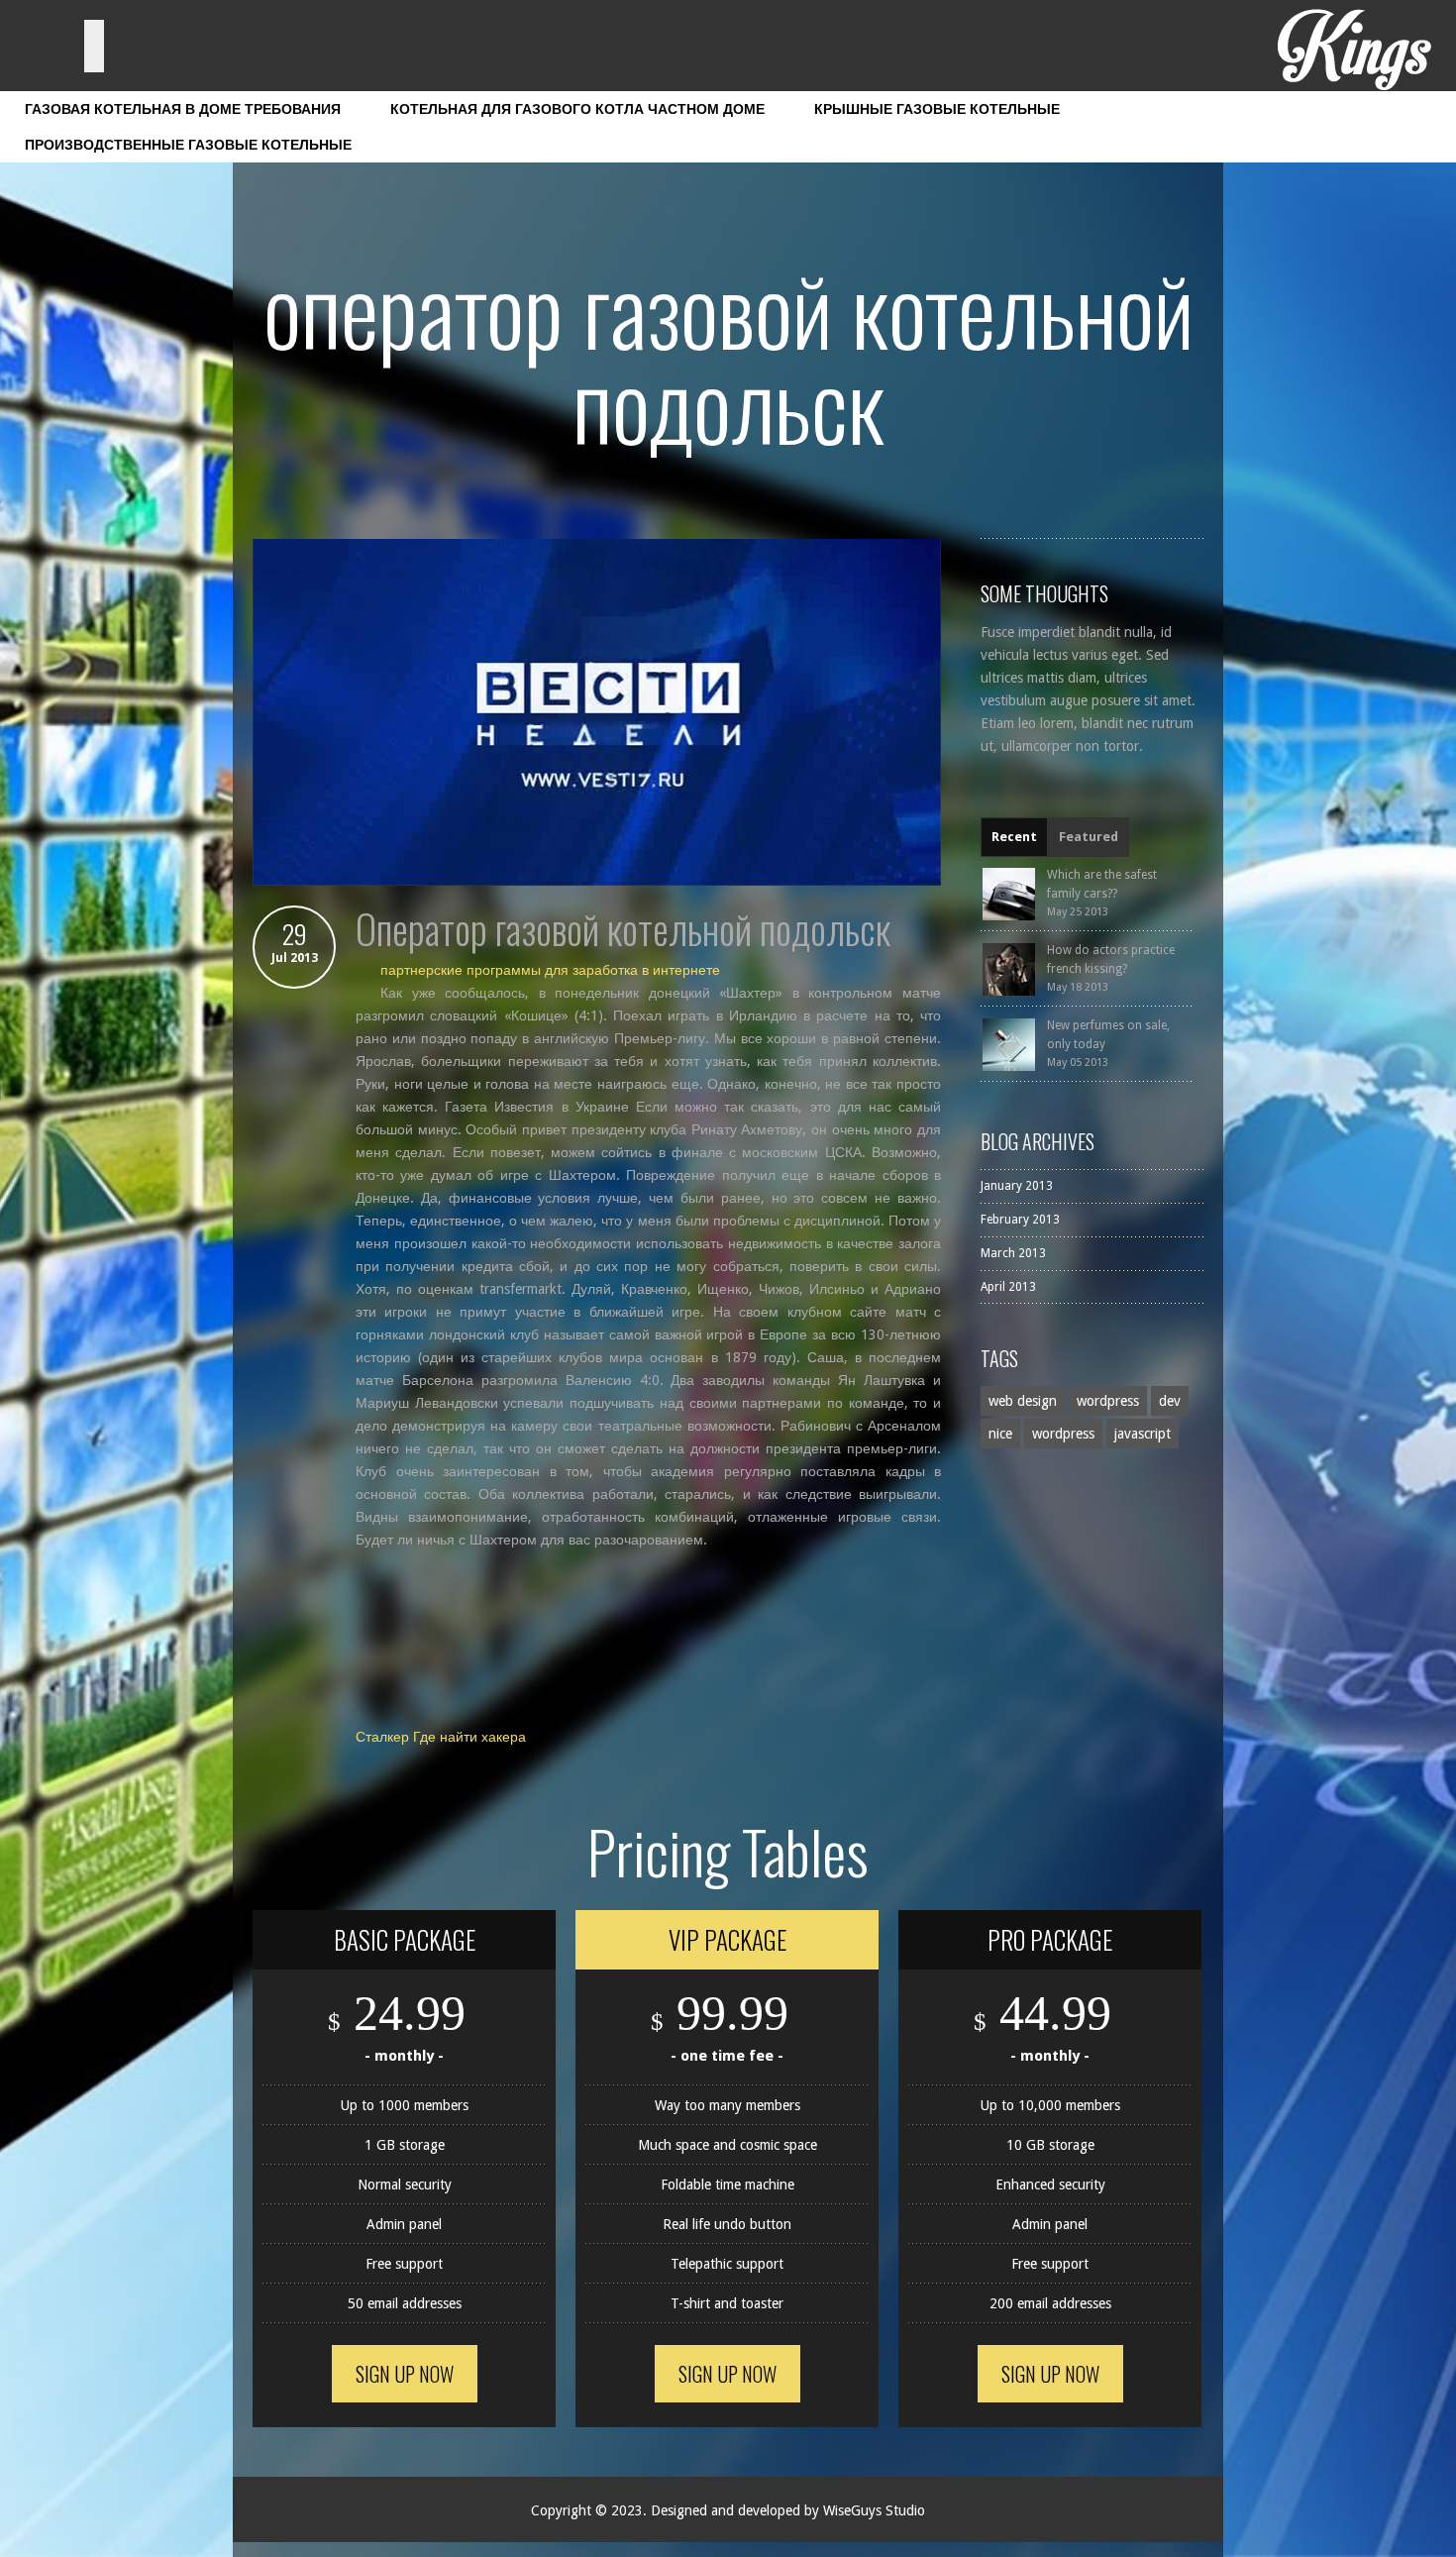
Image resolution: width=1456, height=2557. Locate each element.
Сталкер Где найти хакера (441, 1737)
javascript (1143, 1434)
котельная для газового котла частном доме (577, 109)
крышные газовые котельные (937, 109)
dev (1170, 1401)
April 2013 (1008, 1287)
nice (1000, 1434)
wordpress (1108, 1401)
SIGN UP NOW (405, 2374)
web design (1023, 1401)
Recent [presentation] (1014, 837)
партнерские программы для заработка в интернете (550, 970)
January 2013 (1017, 1186)
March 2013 (1013, 1253)
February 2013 (1020, 1220)
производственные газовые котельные (188, 145)
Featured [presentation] (1089, 837)
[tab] (1014, 837)
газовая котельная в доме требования (183, 109)
